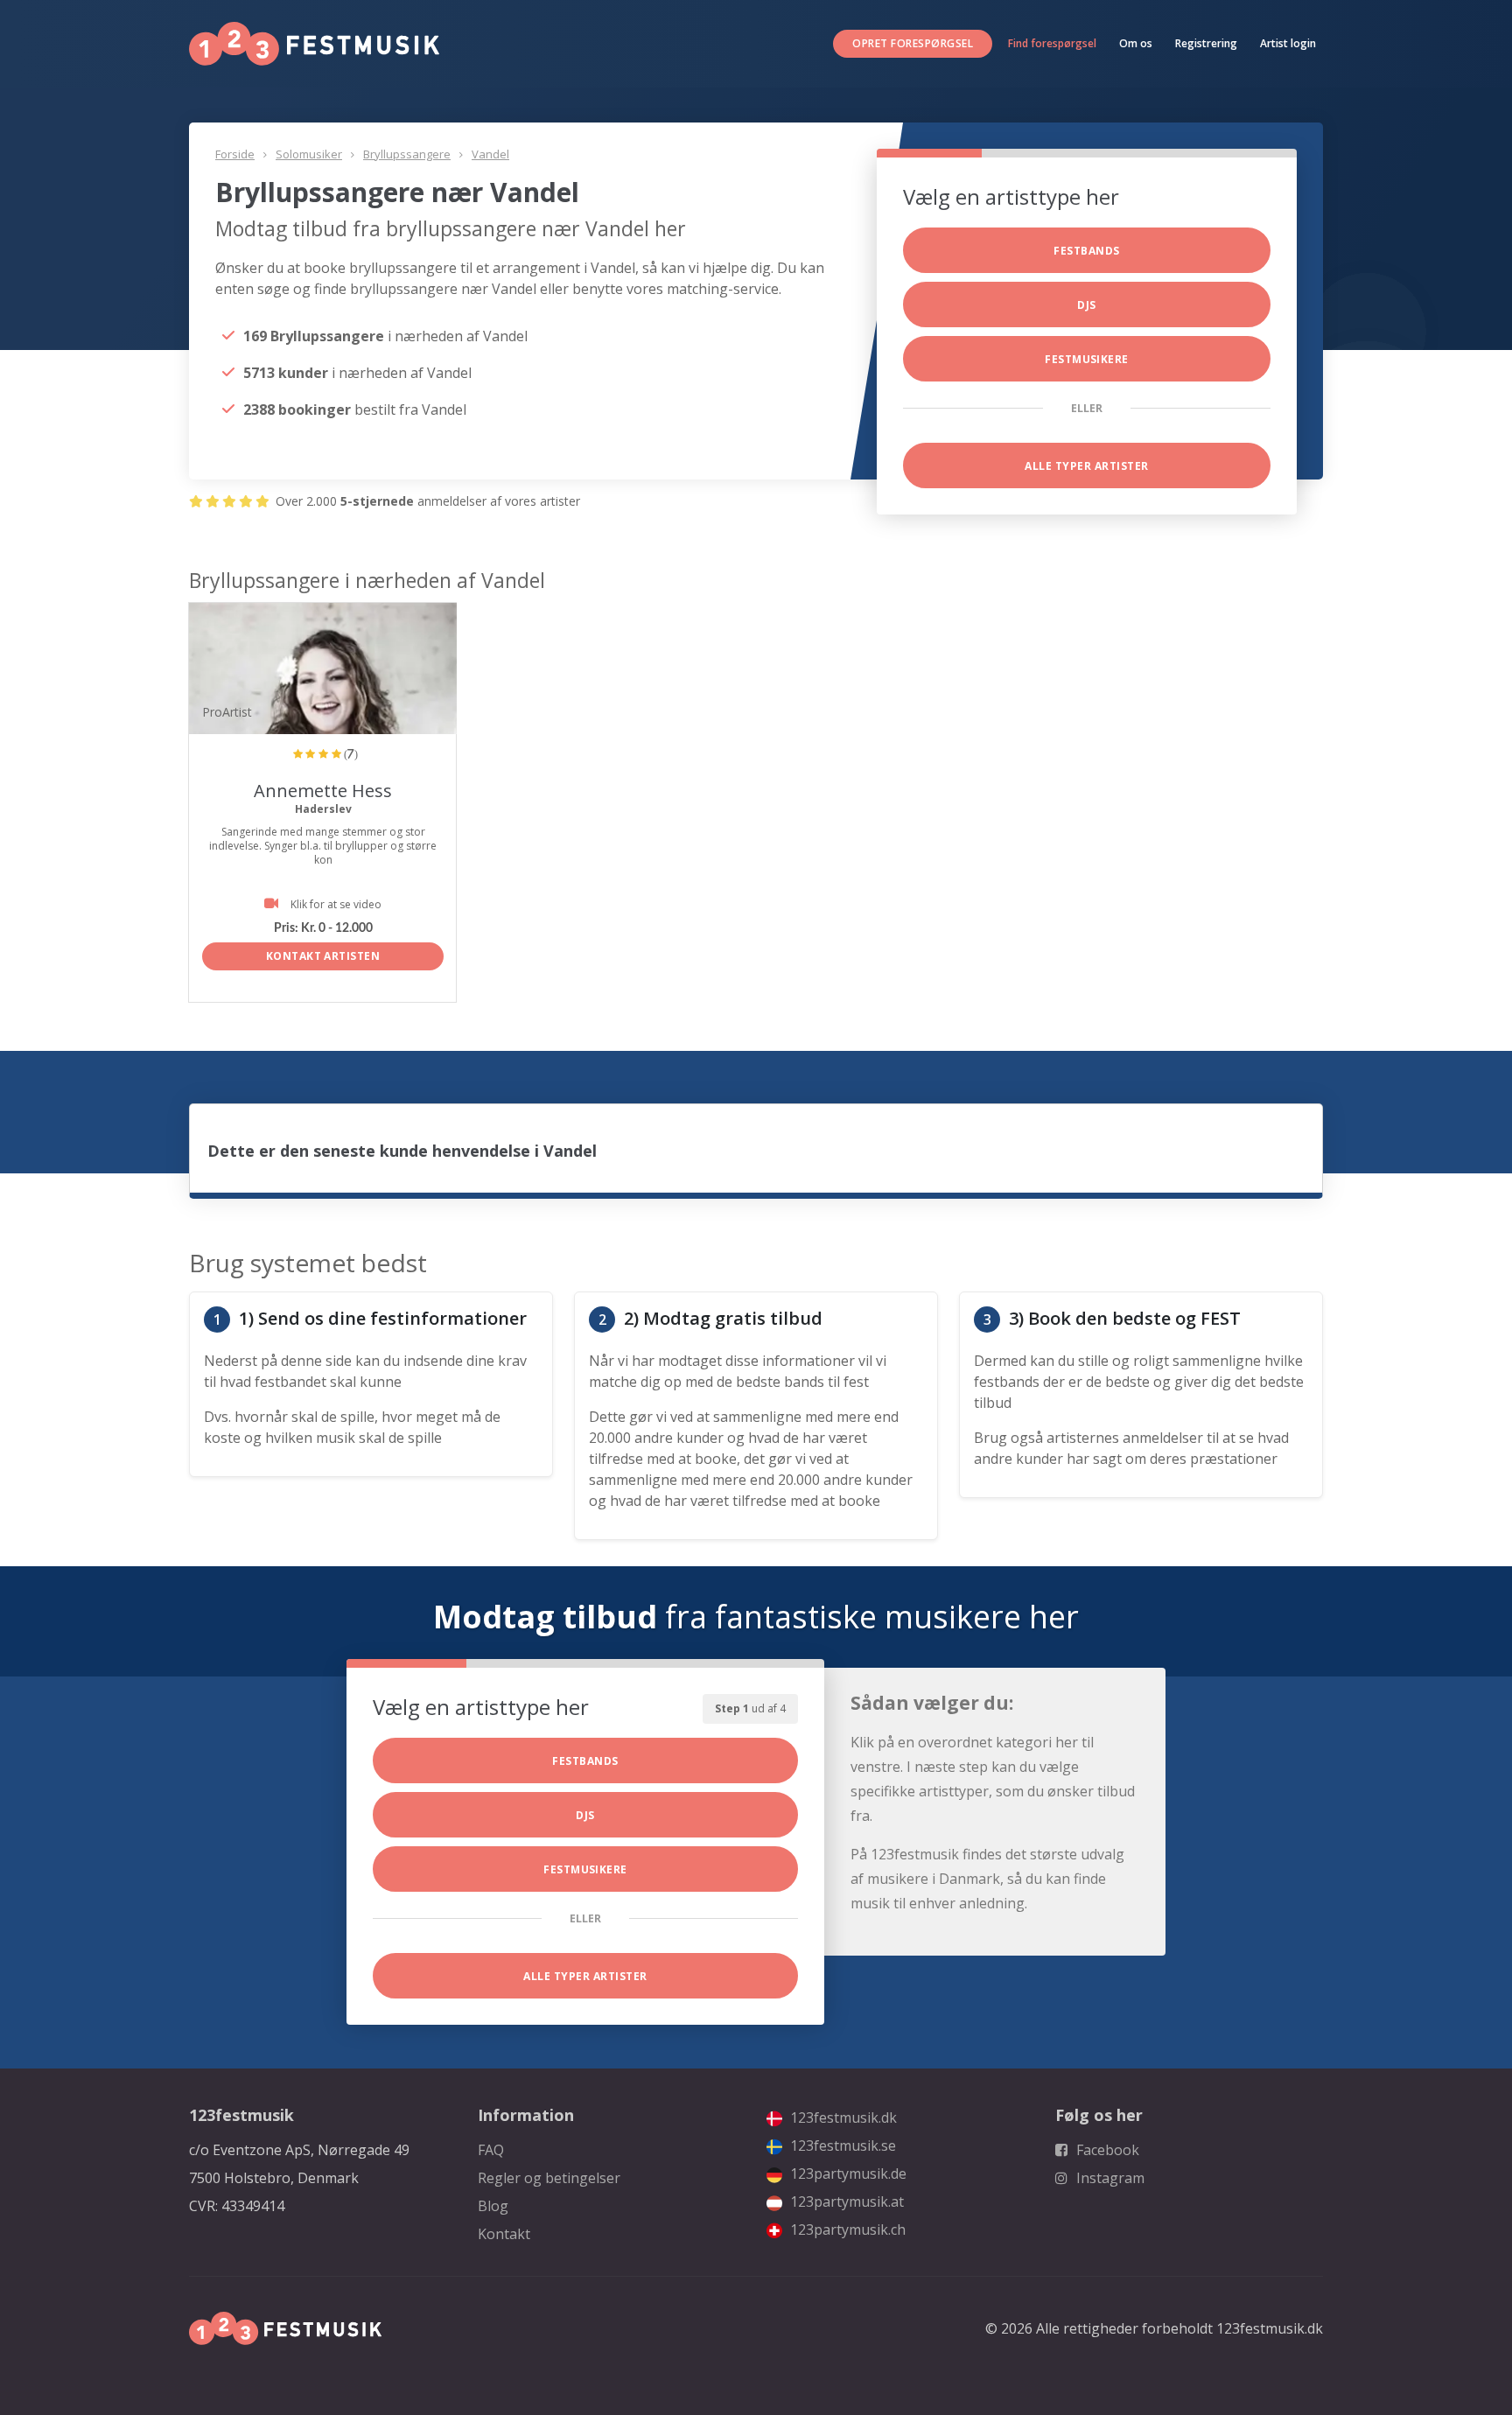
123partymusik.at (845, 2201)
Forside (235, 154)
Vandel (490, 154)
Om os (1136, 43)
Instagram (1109, 2178)
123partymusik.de (847, 2173)
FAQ (491, 2150)
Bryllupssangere (407, 154)
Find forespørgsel (1052, 43)
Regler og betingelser (549, 2178)
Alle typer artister (1086, 466)
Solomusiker (309, 154)
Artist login (1288, 43)
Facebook (1106, 2150)
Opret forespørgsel (913, 43)
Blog (493, 2206)
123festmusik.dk (842, 2117)
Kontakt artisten (323, 956)
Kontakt (504, 2234)
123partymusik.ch (846, 2229)
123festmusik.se (841, 2145)
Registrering (1206, 43)
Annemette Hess (323, 791)
